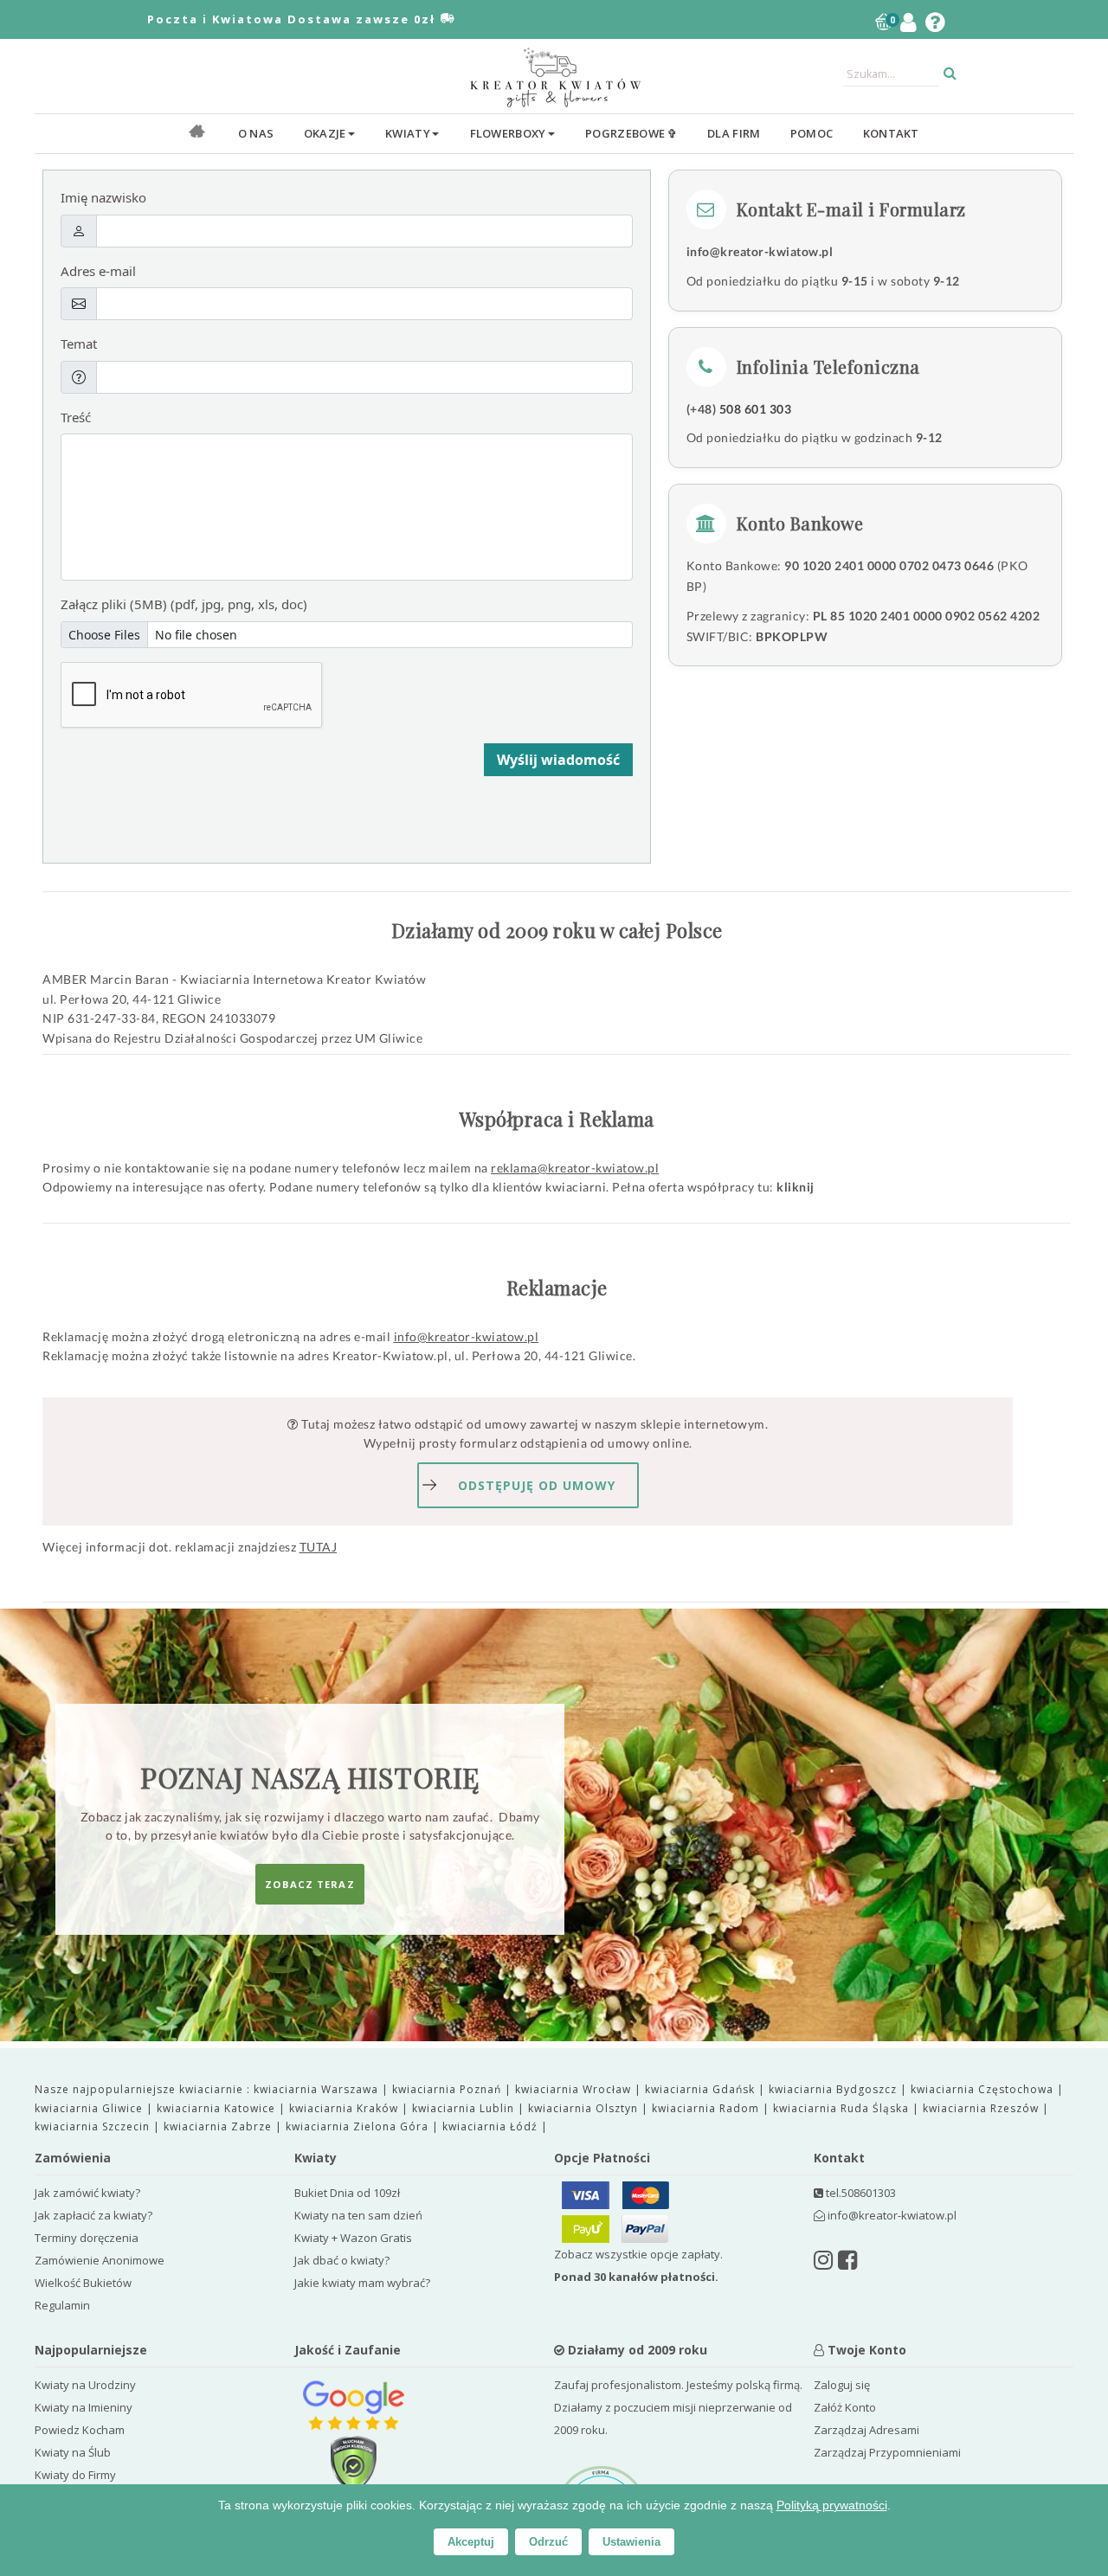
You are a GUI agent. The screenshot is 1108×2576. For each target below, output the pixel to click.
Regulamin (62, 2305)
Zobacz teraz (309, 1884)
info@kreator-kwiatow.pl (760, 251)
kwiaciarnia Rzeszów (982, 2108)
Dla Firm (734, 133)
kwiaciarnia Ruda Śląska (843, 2108)
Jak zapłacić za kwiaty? (93, 2215)
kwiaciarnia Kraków (345, 2108)
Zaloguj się (842, 2385)
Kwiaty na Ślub (73, 2452)
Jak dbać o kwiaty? (342, 2260)
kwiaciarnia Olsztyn (585, 2108)
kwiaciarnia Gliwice (90, 2108)
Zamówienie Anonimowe (100, 2260)
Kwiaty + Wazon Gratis (353, 2238)
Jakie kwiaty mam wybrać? (362, 2283)
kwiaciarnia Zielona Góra (359, 2126)
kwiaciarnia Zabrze (219, 2126)
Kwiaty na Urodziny (85, 2385)
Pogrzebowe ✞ (631, 133)
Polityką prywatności (832, 2505)
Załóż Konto (845, 2407)
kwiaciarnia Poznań (448, 2089)
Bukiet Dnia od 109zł (347, 2193)
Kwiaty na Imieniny (84, 2407)
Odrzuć (548, 2542)
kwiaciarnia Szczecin (94, 2126)
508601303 (869, 2193)
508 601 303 (756, 409)
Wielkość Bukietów (83, 2283)
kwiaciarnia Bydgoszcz (834, 2089)
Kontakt (891, 133)
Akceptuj (471, 2542)
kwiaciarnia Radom (707, 2108)
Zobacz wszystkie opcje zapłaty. (638, 2265)
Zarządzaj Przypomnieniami (887, 2452)
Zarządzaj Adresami (866, 2430)
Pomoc (812, 133)
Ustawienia (631, 2542)
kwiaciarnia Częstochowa (984, 2089)
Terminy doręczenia (87, 2238)
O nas (256, 133)
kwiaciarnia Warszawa (318, 2089)
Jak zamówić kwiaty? (87, 2193)
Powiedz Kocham (80, 2430)
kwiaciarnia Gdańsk (702, 2089)
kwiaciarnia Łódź (492, 2126)
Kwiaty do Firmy (75, 2475)
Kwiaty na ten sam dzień (358, 2215)
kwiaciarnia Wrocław (575, 2089)
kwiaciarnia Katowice (218, 2108)
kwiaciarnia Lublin (465, 2108)
